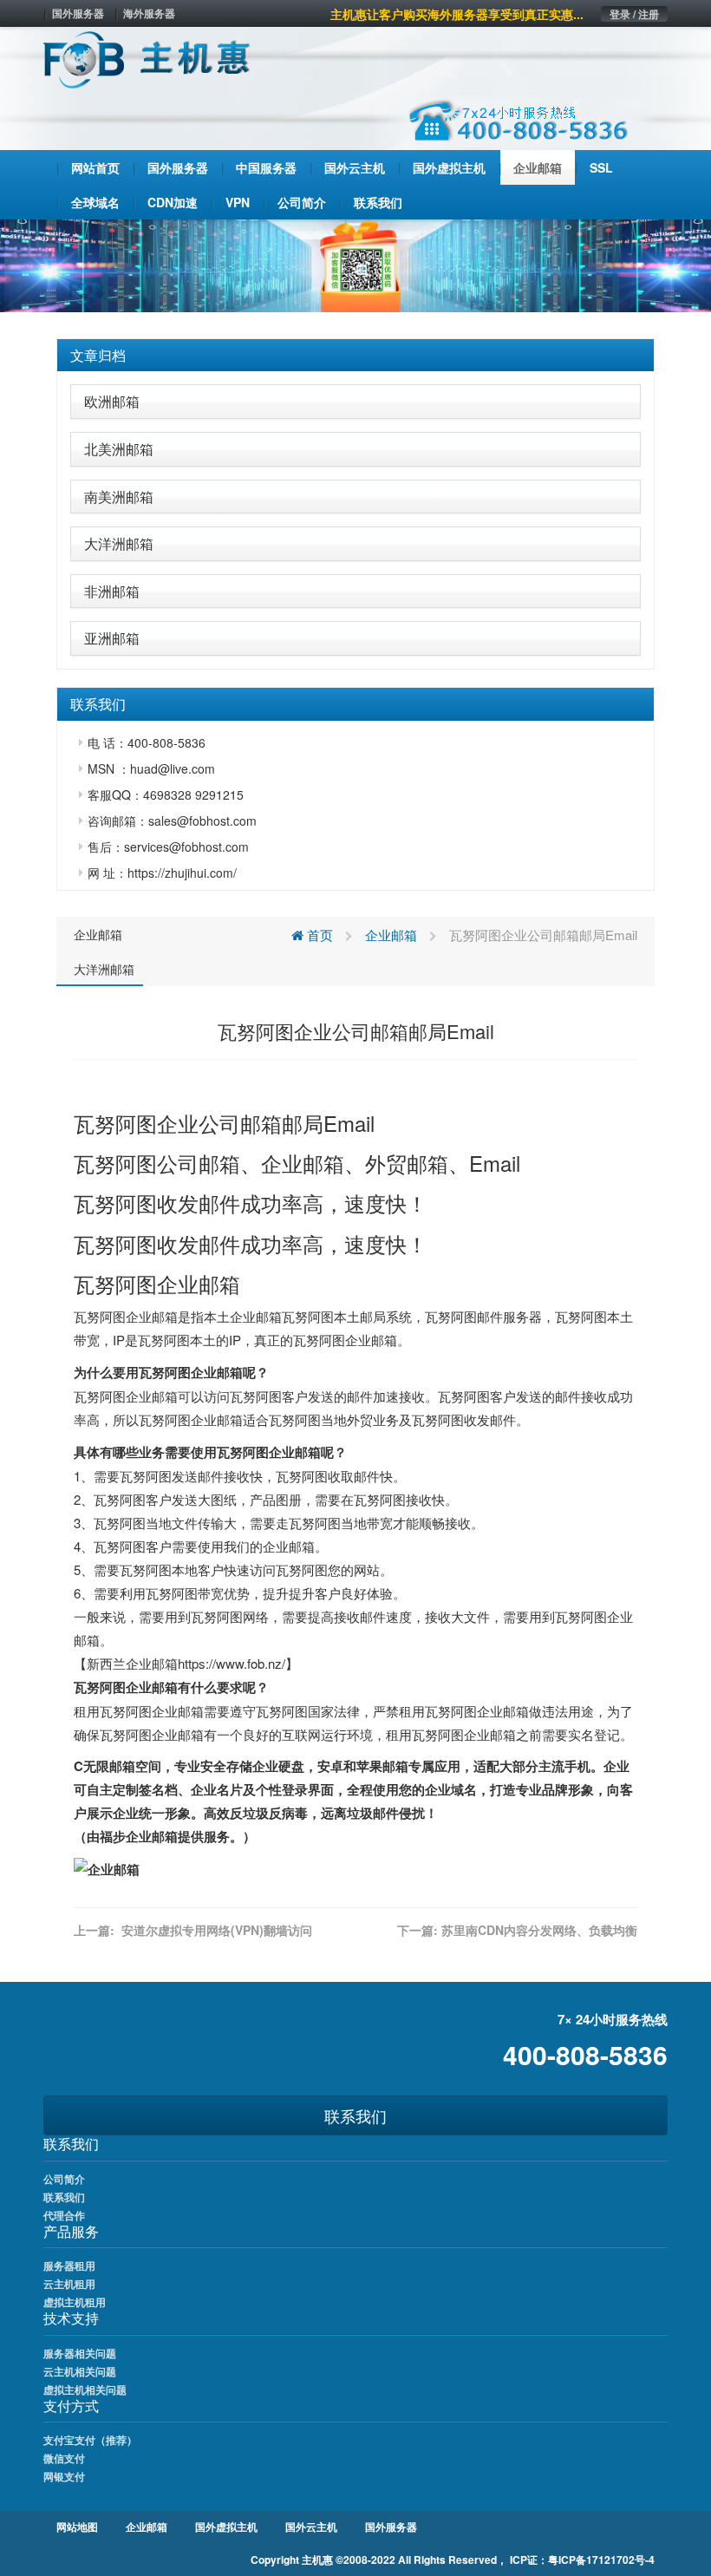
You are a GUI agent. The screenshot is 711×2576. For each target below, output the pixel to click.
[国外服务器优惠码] (355, 264)
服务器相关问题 (80, 2353)
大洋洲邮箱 (119, 543)
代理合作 (64, 2215)
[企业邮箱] (107, 1868)
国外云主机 (311, 2527)
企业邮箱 (98, 934)
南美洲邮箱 (119, 497)
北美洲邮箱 (119, 449)
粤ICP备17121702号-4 (601, 2560)
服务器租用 (69, 2265)
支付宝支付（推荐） (90, 2440)
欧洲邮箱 (112, 401)
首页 (318, 935)
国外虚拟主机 (226, 2527)
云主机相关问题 (80, 2371)
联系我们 (355, 2115)
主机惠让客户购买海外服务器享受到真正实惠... (457, 14)
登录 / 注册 (634, 14)
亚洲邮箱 (112, 638)
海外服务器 (149, 13)
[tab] (355, 356)
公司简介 (64, 2179)
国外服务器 (78, 13)
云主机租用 (69, 2284)
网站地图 (77, 2527)
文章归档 (98, 355)
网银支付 (64, 2476)
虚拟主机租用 (75, 2302)
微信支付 (64, 2458)
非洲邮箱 (112, 591)
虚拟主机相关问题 (85, 2390)
